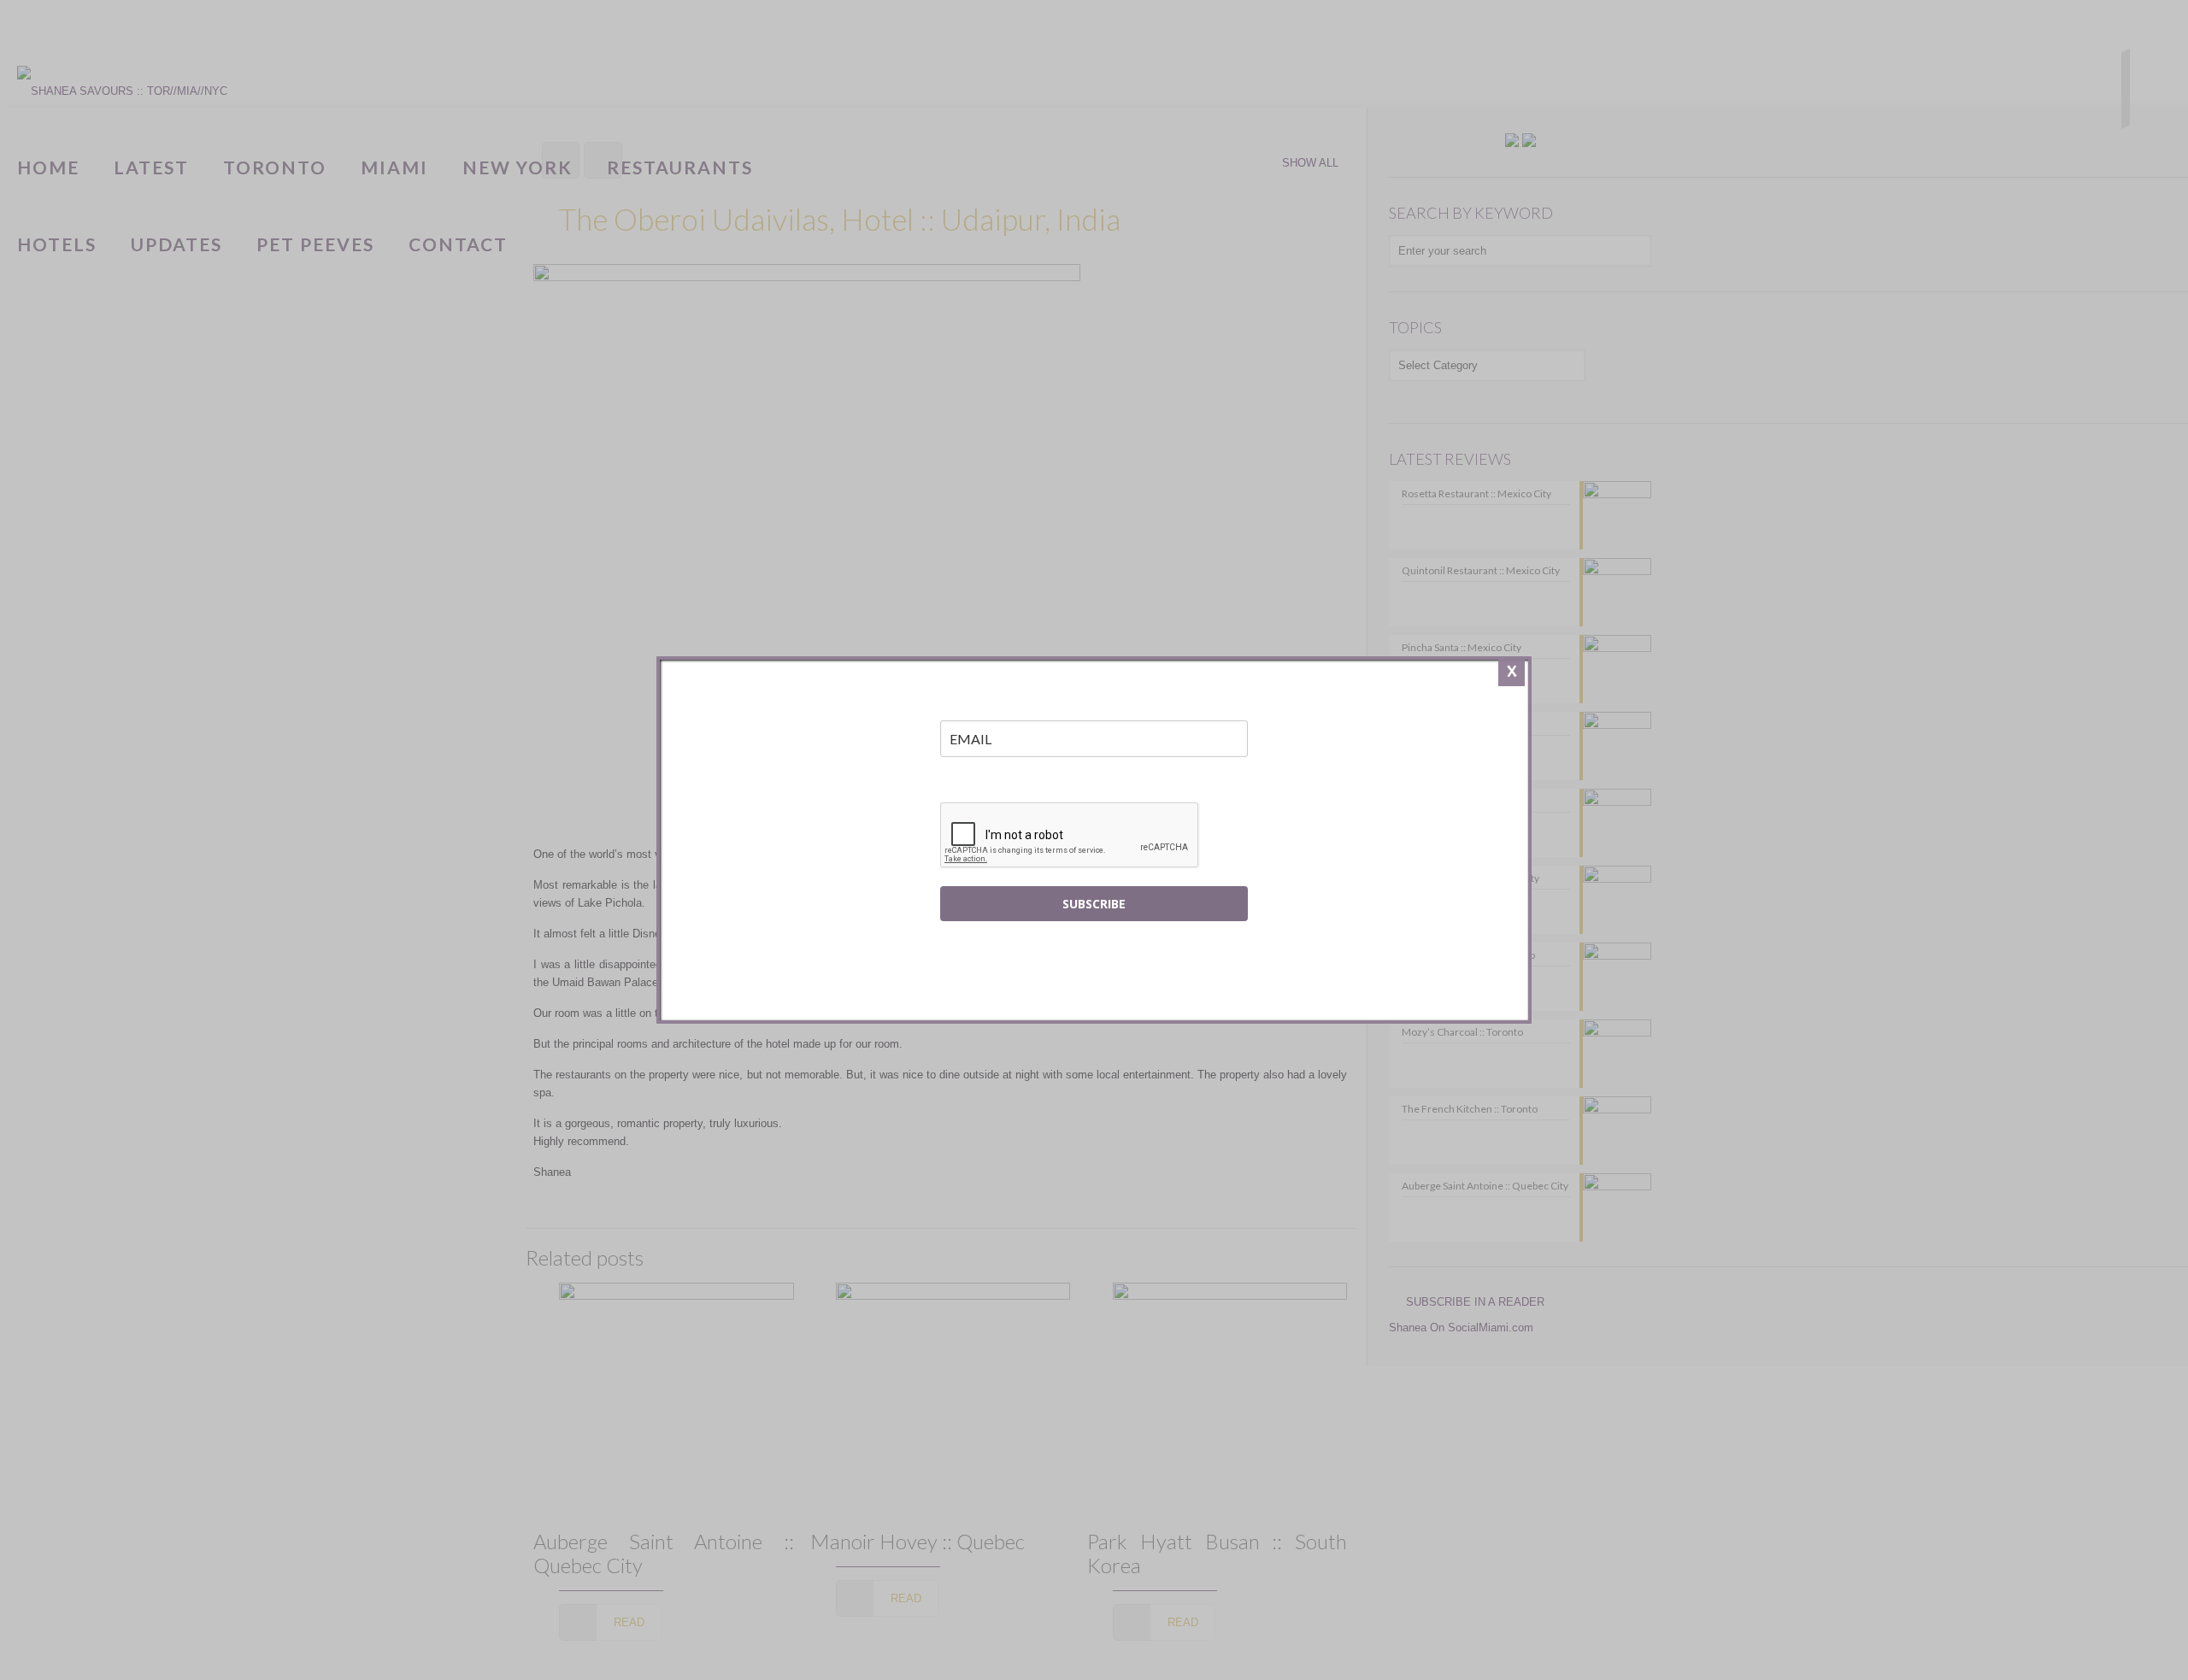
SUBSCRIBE (1094, 904)
